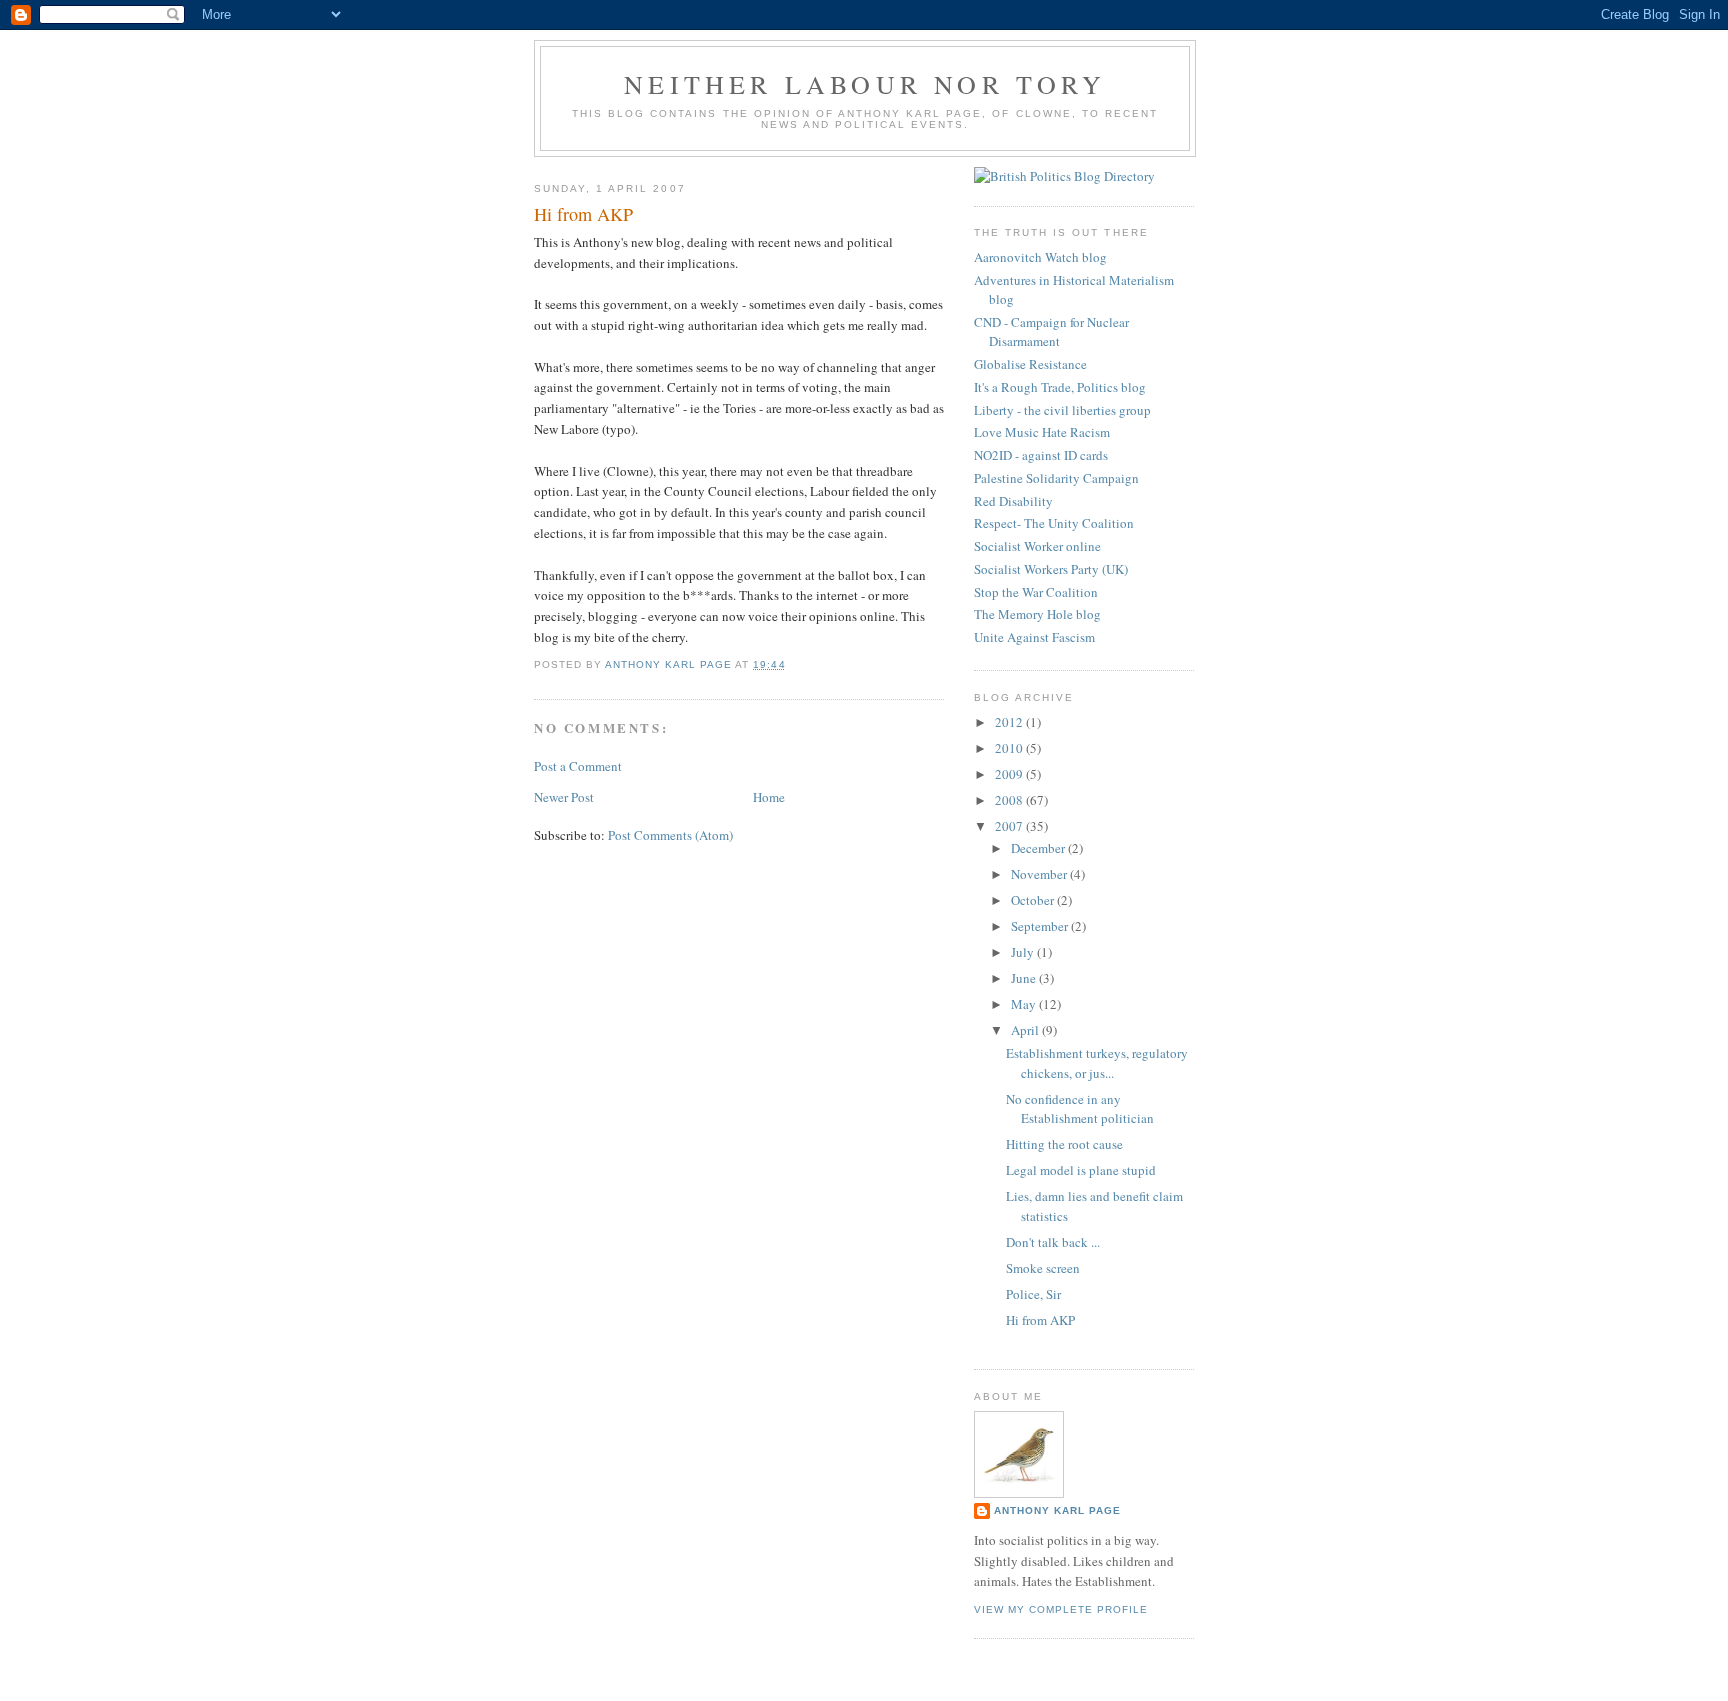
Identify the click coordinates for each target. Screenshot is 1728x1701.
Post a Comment (578, 766)
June (1025, 978)
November (1040, 874)
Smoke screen (1043, 1268)
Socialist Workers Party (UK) (1051, 569)
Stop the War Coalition (1036, 592)
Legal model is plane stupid (1081, 1170)
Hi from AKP (1040, 1320)
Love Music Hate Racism (1042, 432)
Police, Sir (1033, 1294)
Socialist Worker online (1037, 546)
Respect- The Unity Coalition (1054, 523)
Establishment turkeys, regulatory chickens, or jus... (1097, 1063)
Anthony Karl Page (1057, 1510)
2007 (1010, 826)
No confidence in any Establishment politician (1080, 1109)
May (1025, 1004)
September (1041, 926)
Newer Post (564, 797)
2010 (1010, 748)
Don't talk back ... (1053, 1242)
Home (769, 797)
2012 (1010, 722)
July (1024, 952)
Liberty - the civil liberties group (1062, 410)
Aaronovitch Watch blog (1040, 257)
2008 (1010, 800)
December (1039, 848)
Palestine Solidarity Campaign (1056, 478)
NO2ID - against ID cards (1041, 455)
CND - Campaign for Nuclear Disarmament (1051, 332)
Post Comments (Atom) (670, 835)
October (1034, 900)
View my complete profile (1061, 1609)
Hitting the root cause (1064, 1144)
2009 (1010, 774)
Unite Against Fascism (1034, 637)
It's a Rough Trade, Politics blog (1060, 387)
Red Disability (1013, 501)
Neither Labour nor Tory (865, 84)
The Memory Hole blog (1037, 614)
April (1026, 1030)
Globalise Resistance (1030, 364)
